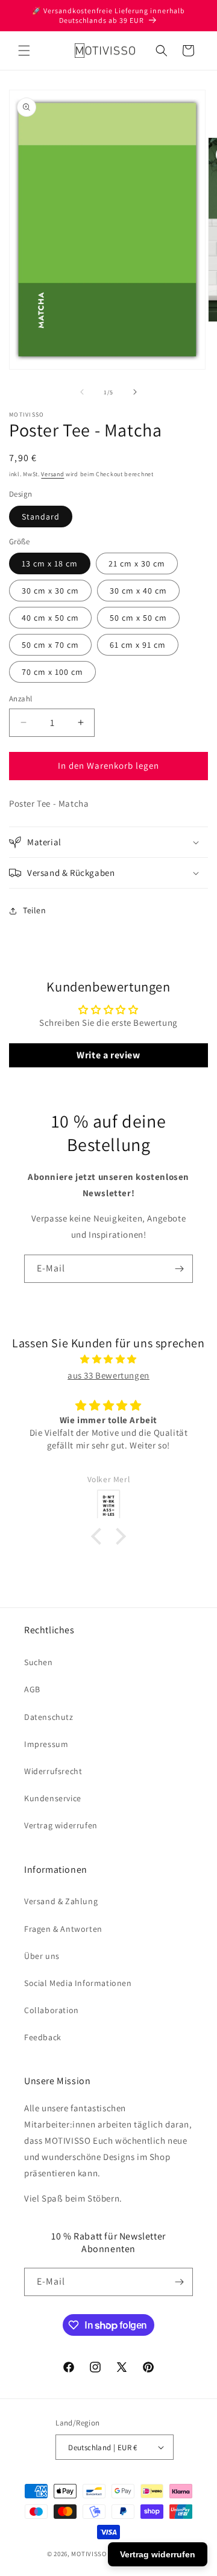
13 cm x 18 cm (50, 563)
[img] (108, 1359)
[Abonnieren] (179, 1269)
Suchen (39, 1662)
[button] (24, 51)
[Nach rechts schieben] (135, 392)
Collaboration (52, 2010)
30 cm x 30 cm (50, 591)
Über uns (42, 1956)
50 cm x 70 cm (50, 645)
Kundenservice (53, 1798)
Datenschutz (49, 1717)
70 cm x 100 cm (52, 672)
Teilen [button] (35, 910)
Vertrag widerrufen (61, 1825)
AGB (32, 1689)
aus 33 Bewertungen (108, 1375)
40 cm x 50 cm (50, 618)
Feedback (43, 2037)
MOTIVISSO (89, 2554)
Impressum (46, 1744)
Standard (41, 517)
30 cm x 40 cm (138, 591)
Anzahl (20, 699)
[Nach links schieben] (82, 392)
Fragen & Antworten (63, 1929)
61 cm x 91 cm (138, 645)
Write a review (108, 1055)
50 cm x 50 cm (138, 618)
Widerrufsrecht (53, 1771)
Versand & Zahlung (61, 1901)
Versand (52, 474)
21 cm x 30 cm (137, 563)
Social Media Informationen (78, 1983)
